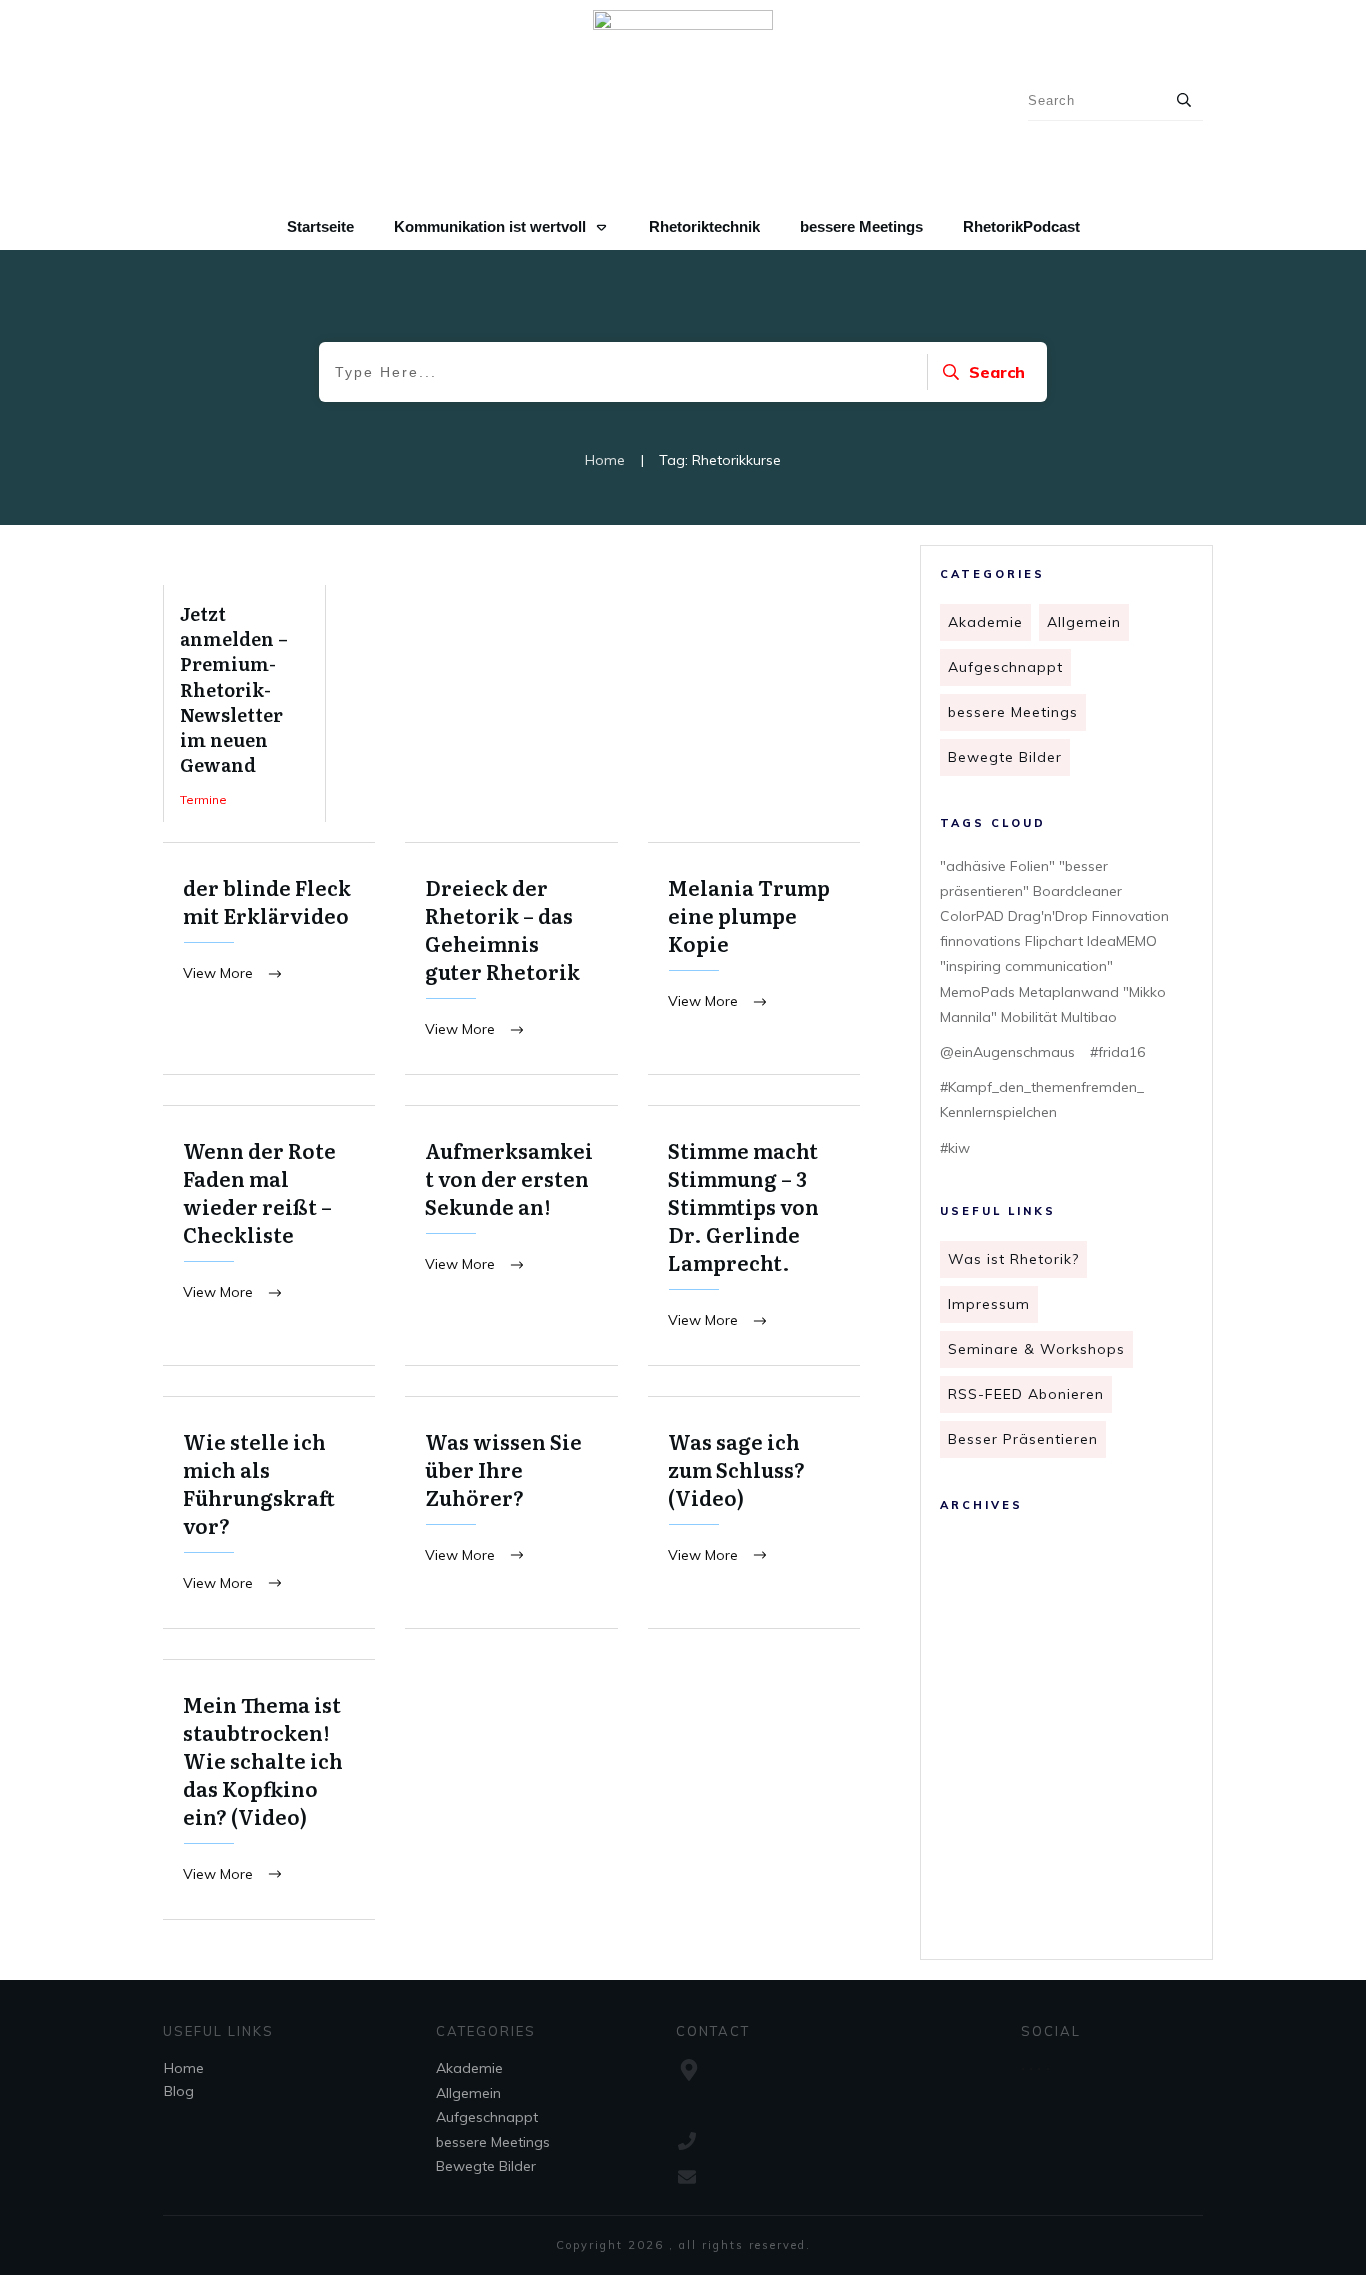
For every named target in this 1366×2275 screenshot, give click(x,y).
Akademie (985, 622)
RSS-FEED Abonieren (1026, 1394)
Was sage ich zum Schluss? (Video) (754, 1512)
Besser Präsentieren (1023, 1439)
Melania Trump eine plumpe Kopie (754, 958)
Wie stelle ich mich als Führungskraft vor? (269, 1512)
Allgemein (1084, 622)
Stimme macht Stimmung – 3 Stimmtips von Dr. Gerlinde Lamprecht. (754, 1235)
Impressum (989, 1304)
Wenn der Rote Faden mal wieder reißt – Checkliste (269, 1235)
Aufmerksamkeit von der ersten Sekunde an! (511, 1235)
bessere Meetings (1013, 712)
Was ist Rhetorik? (1013, 1259)
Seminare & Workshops (1036, 1349)
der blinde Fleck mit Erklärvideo (269, 958)
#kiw (955, 1148)
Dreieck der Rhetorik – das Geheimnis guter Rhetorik (511, 958)
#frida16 (1117, 1052)
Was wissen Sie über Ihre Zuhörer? (511, 1512)
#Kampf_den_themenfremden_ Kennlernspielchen (1042, 1099)
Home (184, 2068)
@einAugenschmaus (1007, 1052)
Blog (179, 2091)
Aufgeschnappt (1005, 667)
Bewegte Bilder (1005, 757)
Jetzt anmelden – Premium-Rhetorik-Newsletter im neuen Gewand (244, 703)
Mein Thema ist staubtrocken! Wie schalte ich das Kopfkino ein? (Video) (269, 1789)
